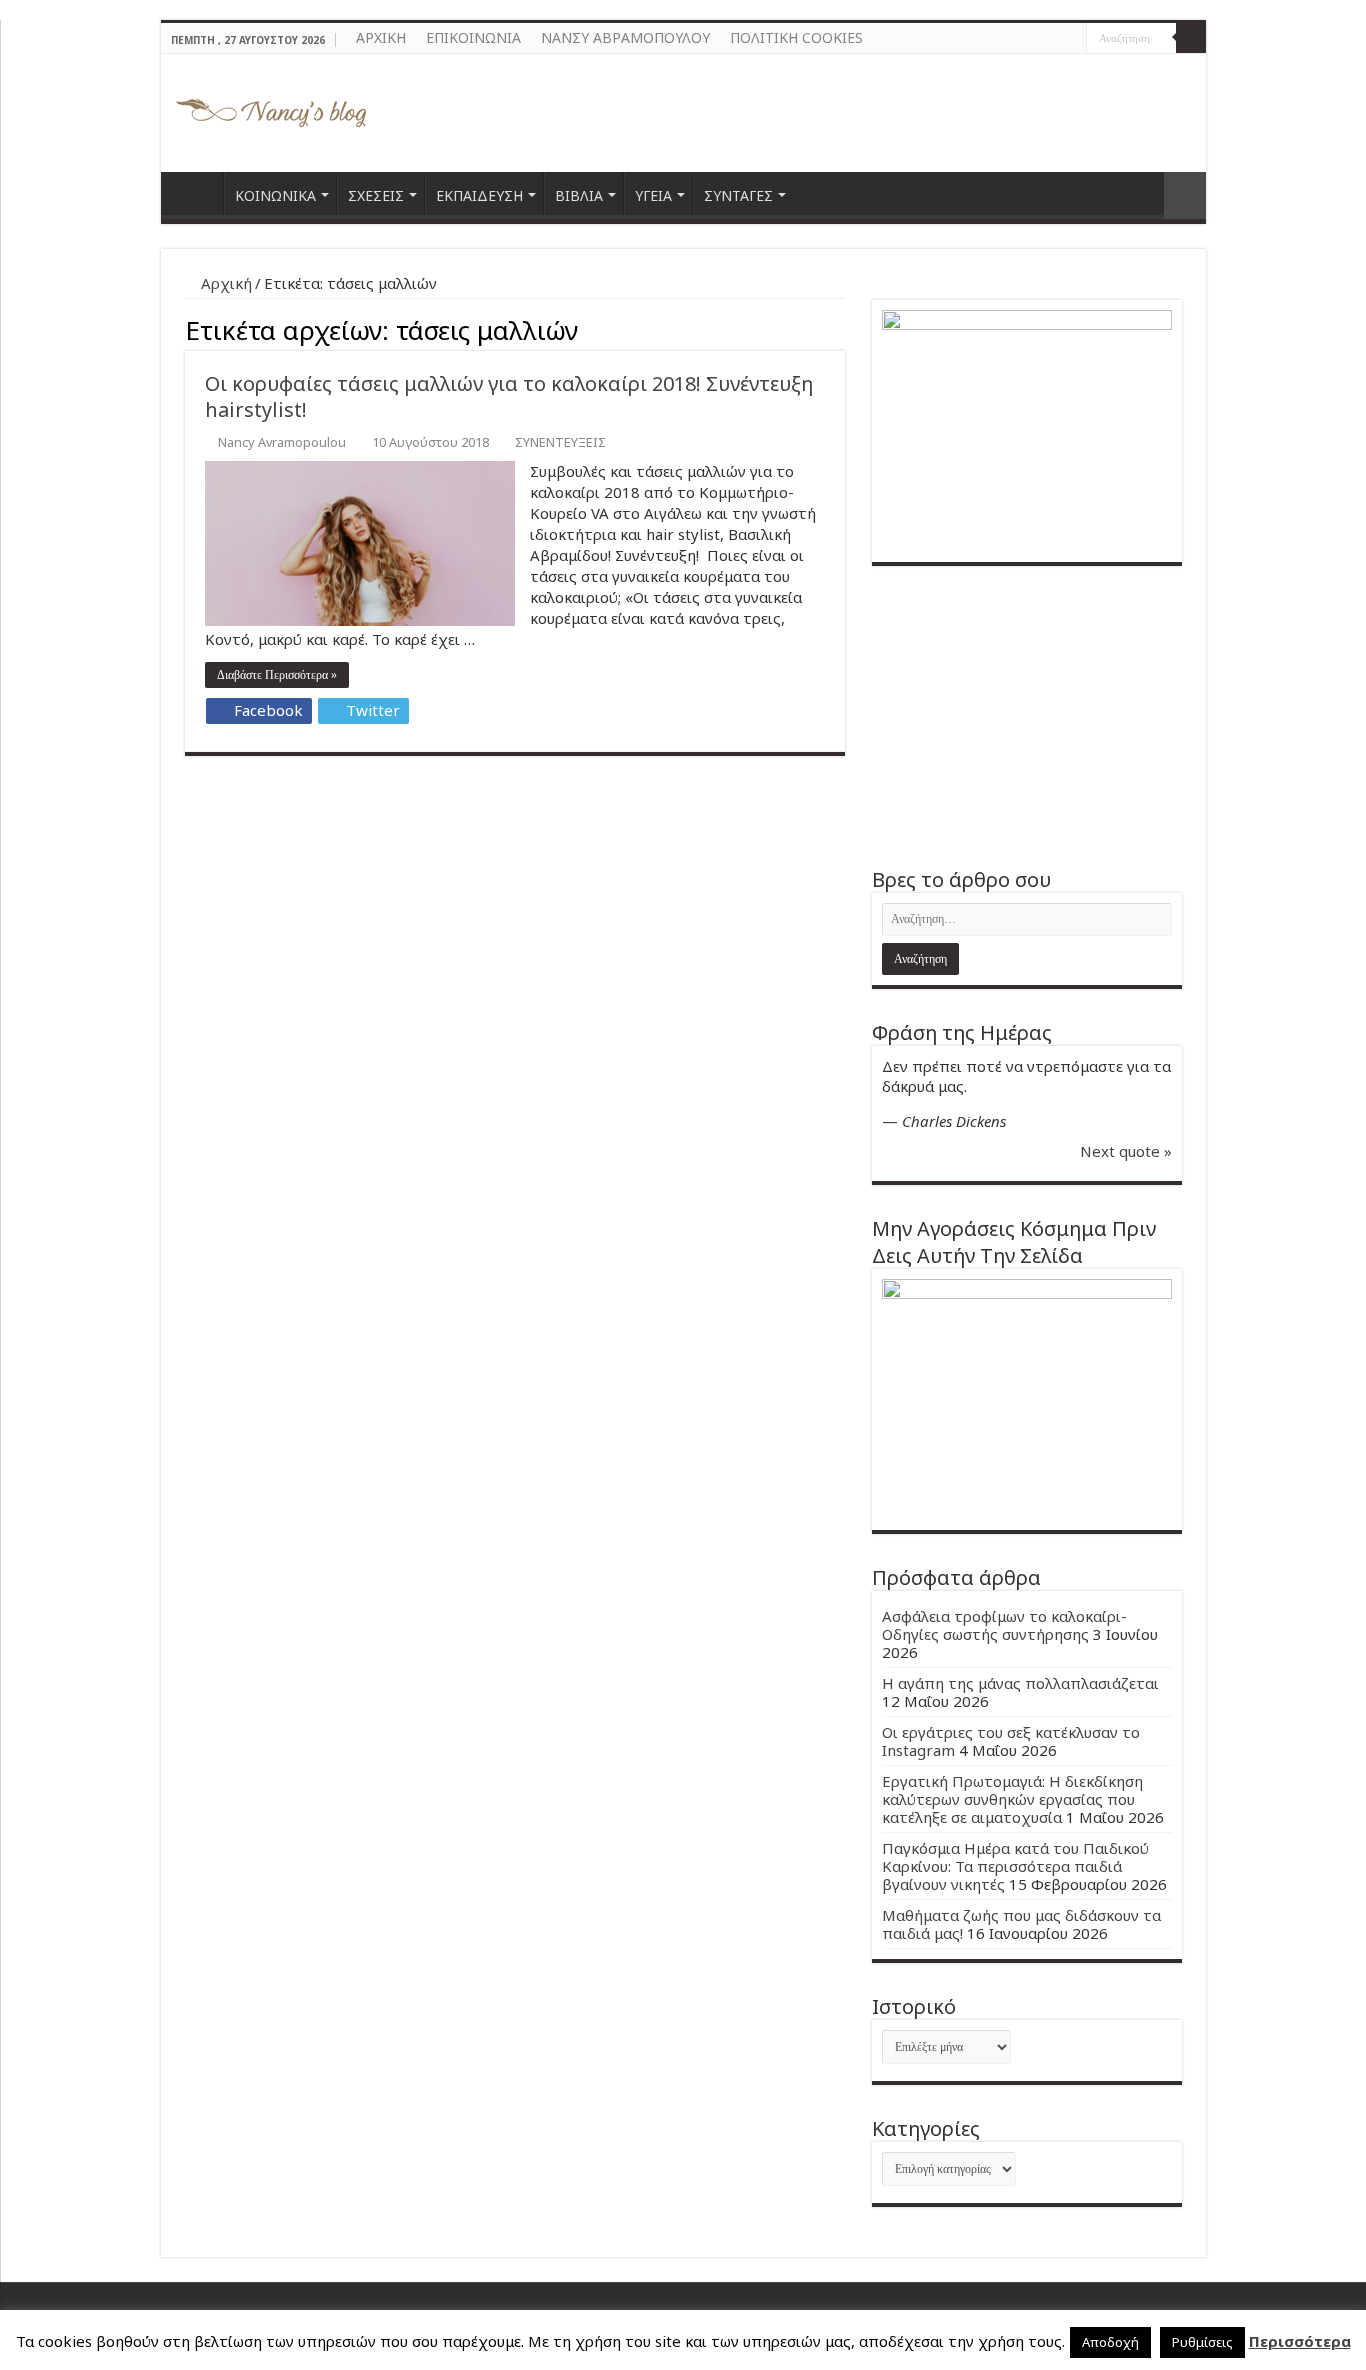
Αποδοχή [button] (1110, 2342)
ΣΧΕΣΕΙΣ (376, 195)
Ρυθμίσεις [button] (1202, 2342)
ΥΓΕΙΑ (653, 195)
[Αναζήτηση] (1191, 38)
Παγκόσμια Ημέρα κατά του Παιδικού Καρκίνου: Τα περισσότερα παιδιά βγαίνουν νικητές (1015, 1866)
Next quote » (1126, 1151)
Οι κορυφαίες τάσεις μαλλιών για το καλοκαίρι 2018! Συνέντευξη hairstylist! (509, 396)
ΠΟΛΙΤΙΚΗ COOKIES (796, 37)
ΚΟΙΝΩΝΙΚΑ (275, 195)
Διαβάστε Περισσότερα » (277, 675)
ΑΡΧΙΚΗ (381, 37)
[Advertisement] (1027, 716)
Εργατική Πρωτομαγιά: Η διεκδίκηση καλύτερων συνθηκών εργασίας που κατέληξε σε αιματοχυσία (1012, 1799)
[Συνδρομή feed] (839, 327)
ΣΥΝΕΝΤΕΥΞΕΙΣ (560, 442)
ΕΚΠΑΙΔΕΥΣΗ (479, 195)
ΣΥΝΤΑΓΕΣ (738, 195)
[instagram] (1071, 39)
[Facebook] (1052, 39)
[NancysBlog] (271, 108)
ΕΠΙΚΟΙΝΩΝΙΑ (473, 37)
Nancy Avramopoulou (282, 442)
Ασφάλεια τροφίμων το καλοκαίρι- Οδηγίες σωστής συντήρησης (1004, 1625)
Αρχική (224, 283)
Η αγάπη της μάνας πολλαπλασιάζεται (1020, 1683)
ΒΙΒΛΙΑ (579, 195)
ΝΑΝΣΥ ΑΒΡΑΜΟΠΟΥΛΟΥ (625, 37)
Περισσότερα (1300, 2341)
